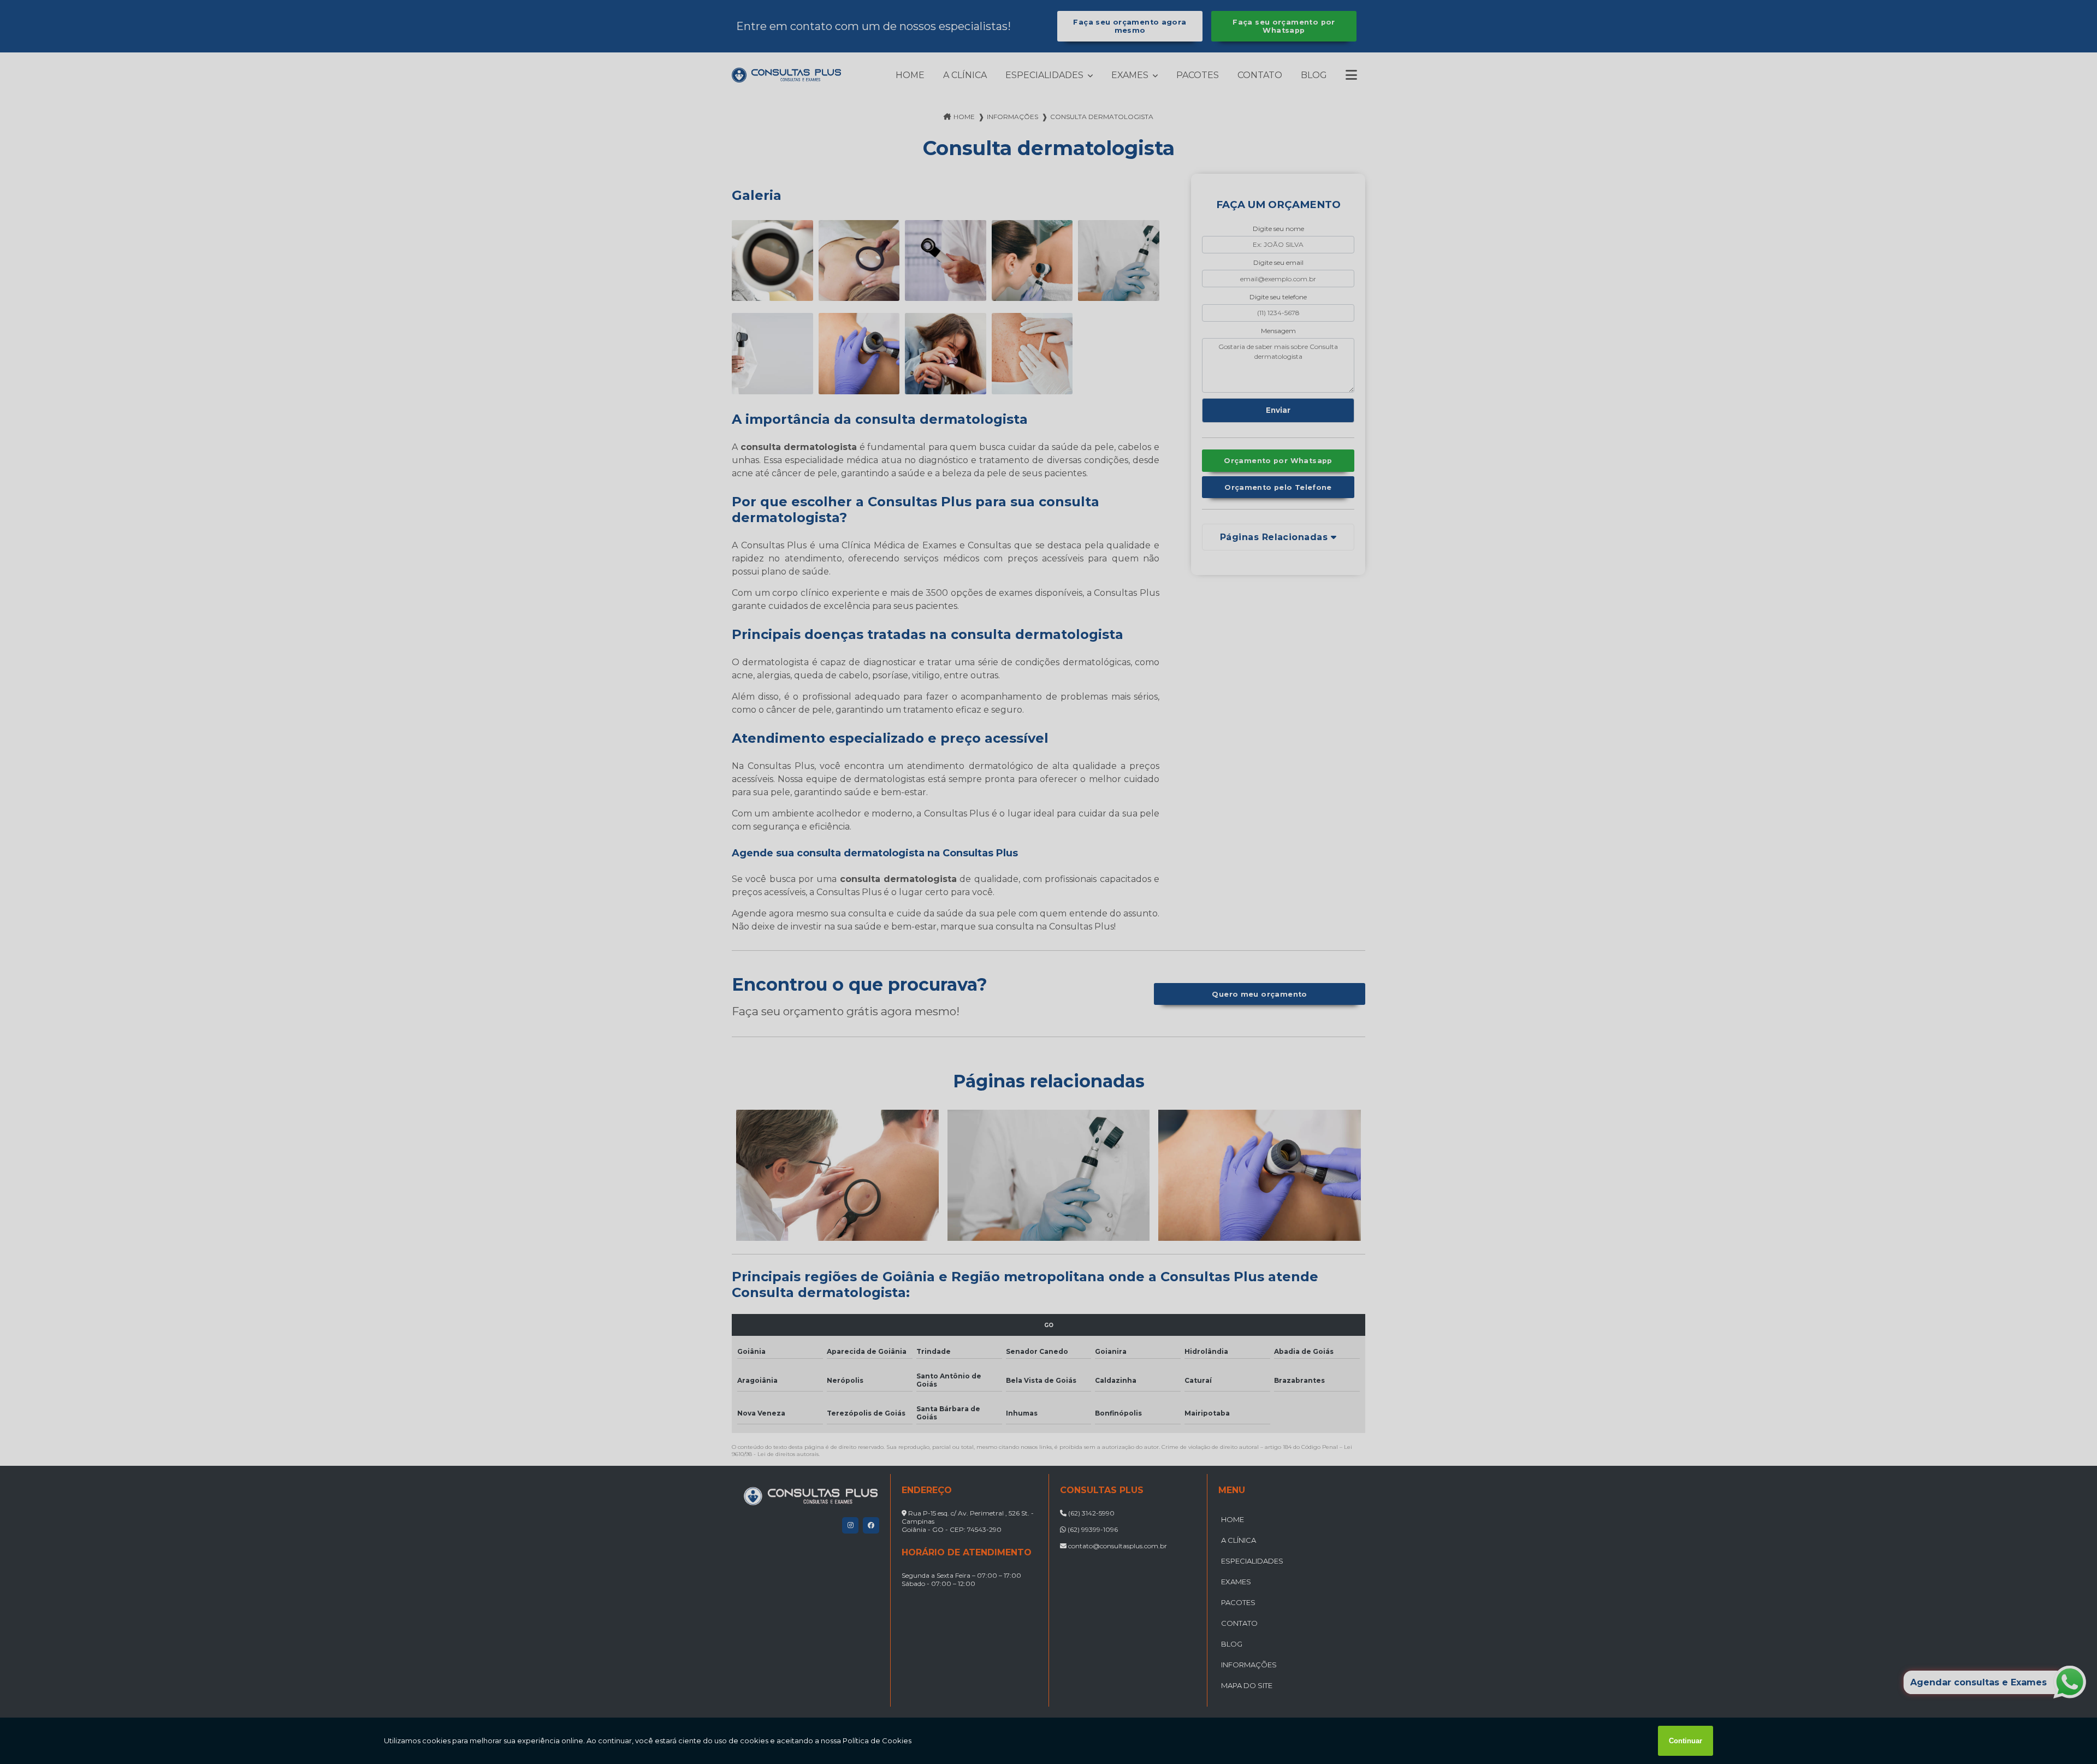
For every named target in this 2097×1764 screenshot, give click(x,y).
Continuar (1686, 1741)
